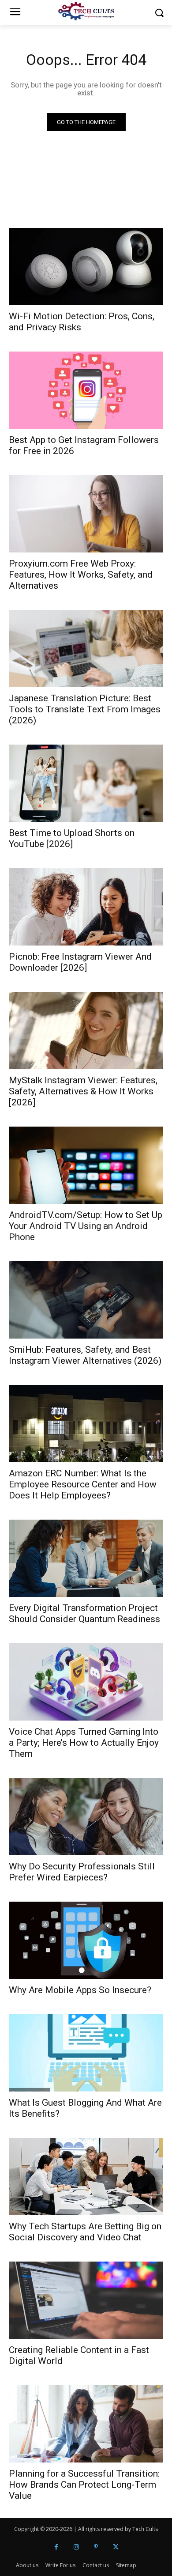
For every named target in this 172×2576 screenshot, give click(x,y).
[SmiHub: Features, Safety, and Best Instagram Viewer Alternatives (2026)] (86, 1300)
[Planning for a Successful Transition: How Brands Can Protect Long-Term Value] (86, 2424)
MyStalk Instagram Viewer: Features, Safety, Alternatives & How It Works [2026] (83, 1091)
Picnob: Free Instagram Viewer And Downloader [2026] (80, 962)
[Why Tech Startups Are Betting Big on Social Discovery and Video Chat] (86, 2177)
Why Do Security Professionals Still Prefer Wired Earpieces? (82, 1872)
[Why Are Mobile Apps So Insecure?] (86, 1940)
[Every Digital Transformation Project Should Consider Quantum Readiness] (86, 1558)
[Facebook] (56, 2547)
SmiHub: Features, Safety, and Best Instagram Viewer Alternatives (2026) (85, 1355)
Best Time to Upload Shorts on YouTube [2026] (72, 838)
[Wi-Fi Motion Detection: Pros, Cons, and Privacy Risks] (86, 267)
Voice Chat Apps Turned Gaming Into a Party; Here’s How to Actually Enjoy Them (84, 1743)
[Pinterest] (96, 2547)
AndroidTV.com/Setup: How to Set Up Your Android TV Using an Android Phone (86, 1226)
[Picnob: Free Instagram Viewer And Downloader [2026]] (86, 907)
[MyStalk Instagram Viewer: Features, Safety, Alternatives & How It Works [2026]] (86, 1031)
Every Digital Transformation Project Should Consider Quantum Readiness (84, 1613)
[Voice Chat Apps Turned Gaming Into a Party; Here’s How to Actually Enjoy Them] (86, 1682)
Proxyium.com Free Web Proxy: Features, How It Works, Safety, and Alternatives (81, 575)
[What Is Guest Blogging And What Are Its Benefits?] (86, 2053)
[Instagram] (76, 2547)
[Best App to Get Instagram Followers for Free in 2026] (86, 390)
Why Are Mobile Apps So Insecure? (80, 1990)
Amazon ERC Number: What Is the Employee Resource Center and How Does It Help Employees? (83, 1484)
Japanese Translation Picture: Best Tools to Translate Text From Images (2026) (85, 709)
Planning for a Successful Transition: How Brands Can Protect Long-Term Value (84, 2485)
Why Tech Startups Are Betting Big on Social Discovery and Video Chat (85, 2232)
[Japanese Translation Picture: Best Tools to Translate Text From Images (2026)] (86, 649)
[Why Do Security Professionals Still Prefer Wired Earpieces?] (86, 1817)
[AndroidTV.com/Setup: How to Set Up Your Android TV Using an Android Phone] (86, 1165)
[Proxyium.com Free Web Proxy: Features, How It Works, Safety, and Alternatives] (86, 514)
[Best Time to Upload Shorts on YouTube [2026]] (86, 783)
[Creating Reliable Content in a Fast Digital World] (86, 2300)
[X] (116, 2547)
